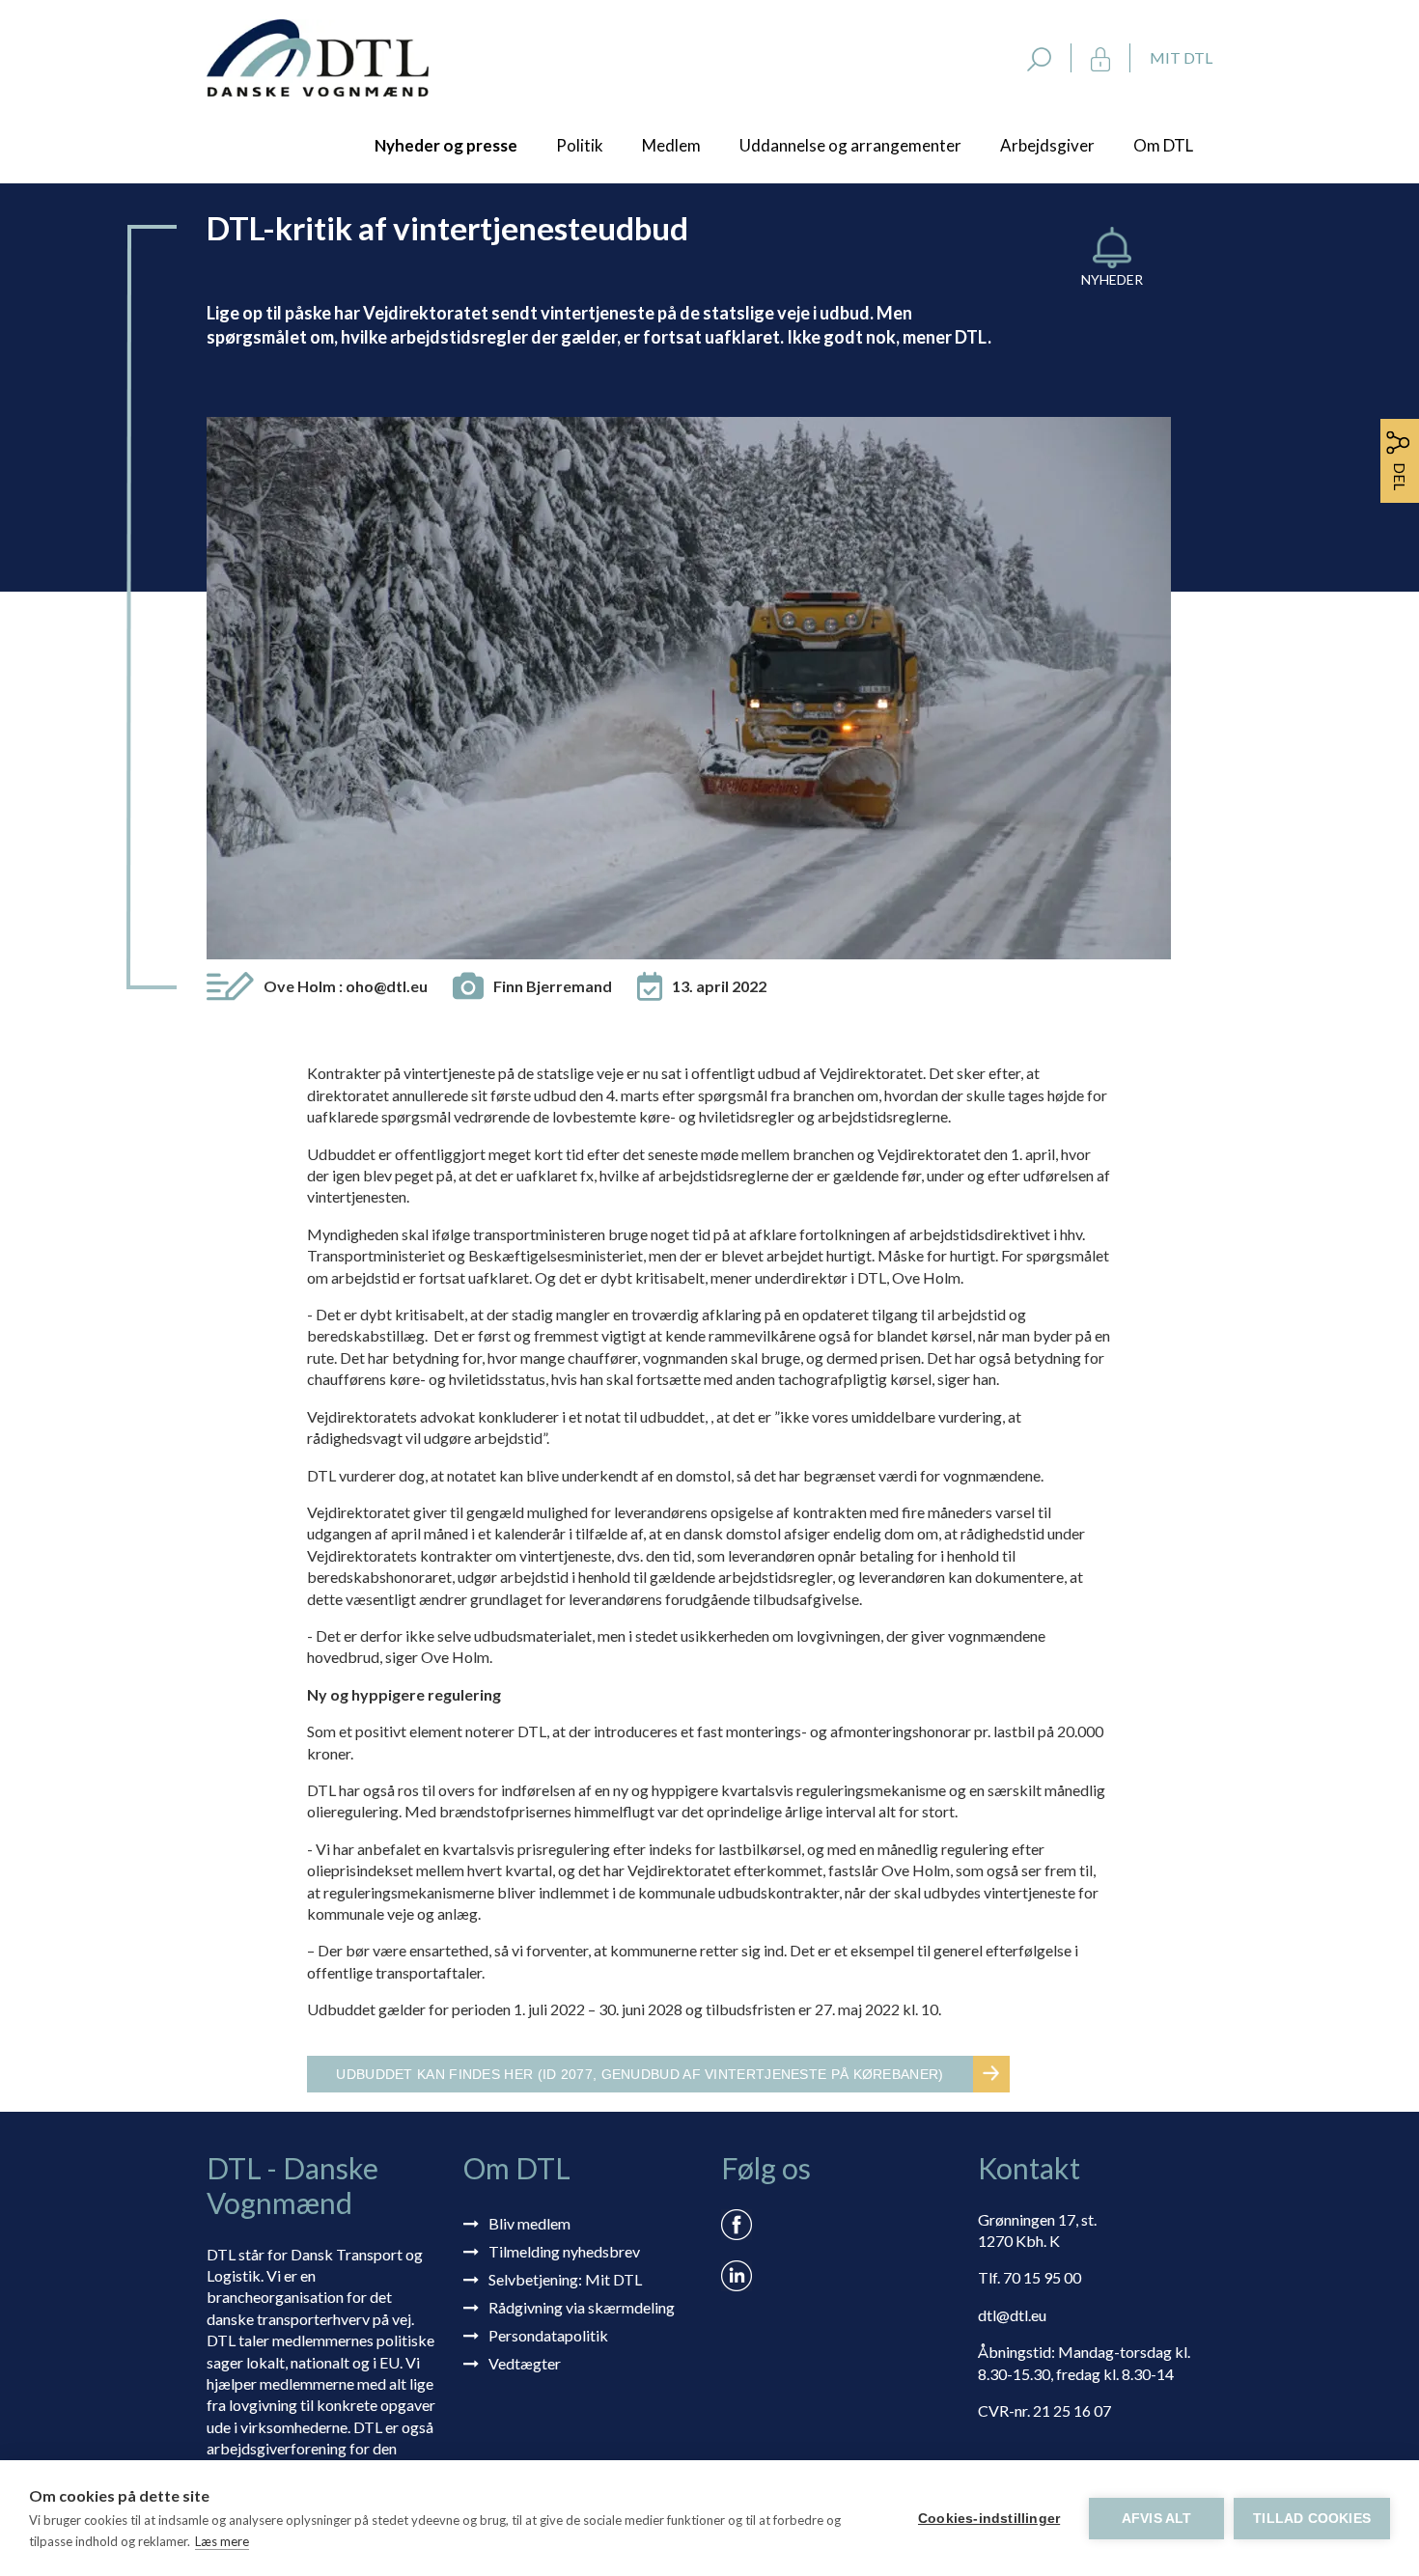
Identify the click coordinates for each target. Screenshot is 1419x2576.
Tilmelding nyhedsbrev (564, 2251)
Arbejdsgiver (1047, 145)
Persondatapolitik (548, 2335)
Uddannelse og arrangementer (850, 145)
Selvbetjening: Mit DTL (565, 2279)
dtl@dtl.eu (1012, 2315)
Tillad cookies (1312, 2519)
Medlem (671, 145)
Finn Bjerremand (553, 986)
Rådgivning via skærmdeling (582, 2307)
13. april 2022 (719, 986)
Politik (580, 145)
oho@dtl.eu (387, 986)
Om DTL (1163, 145)
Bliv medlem (529, 2223)
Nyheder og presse (446, 145)
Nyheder (1112, 279)
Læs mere (222, 2541)
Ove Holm (346, 986)
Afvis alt (1157, 2519)
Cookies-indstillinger (989, 2519)
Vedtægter (525, 2363)
